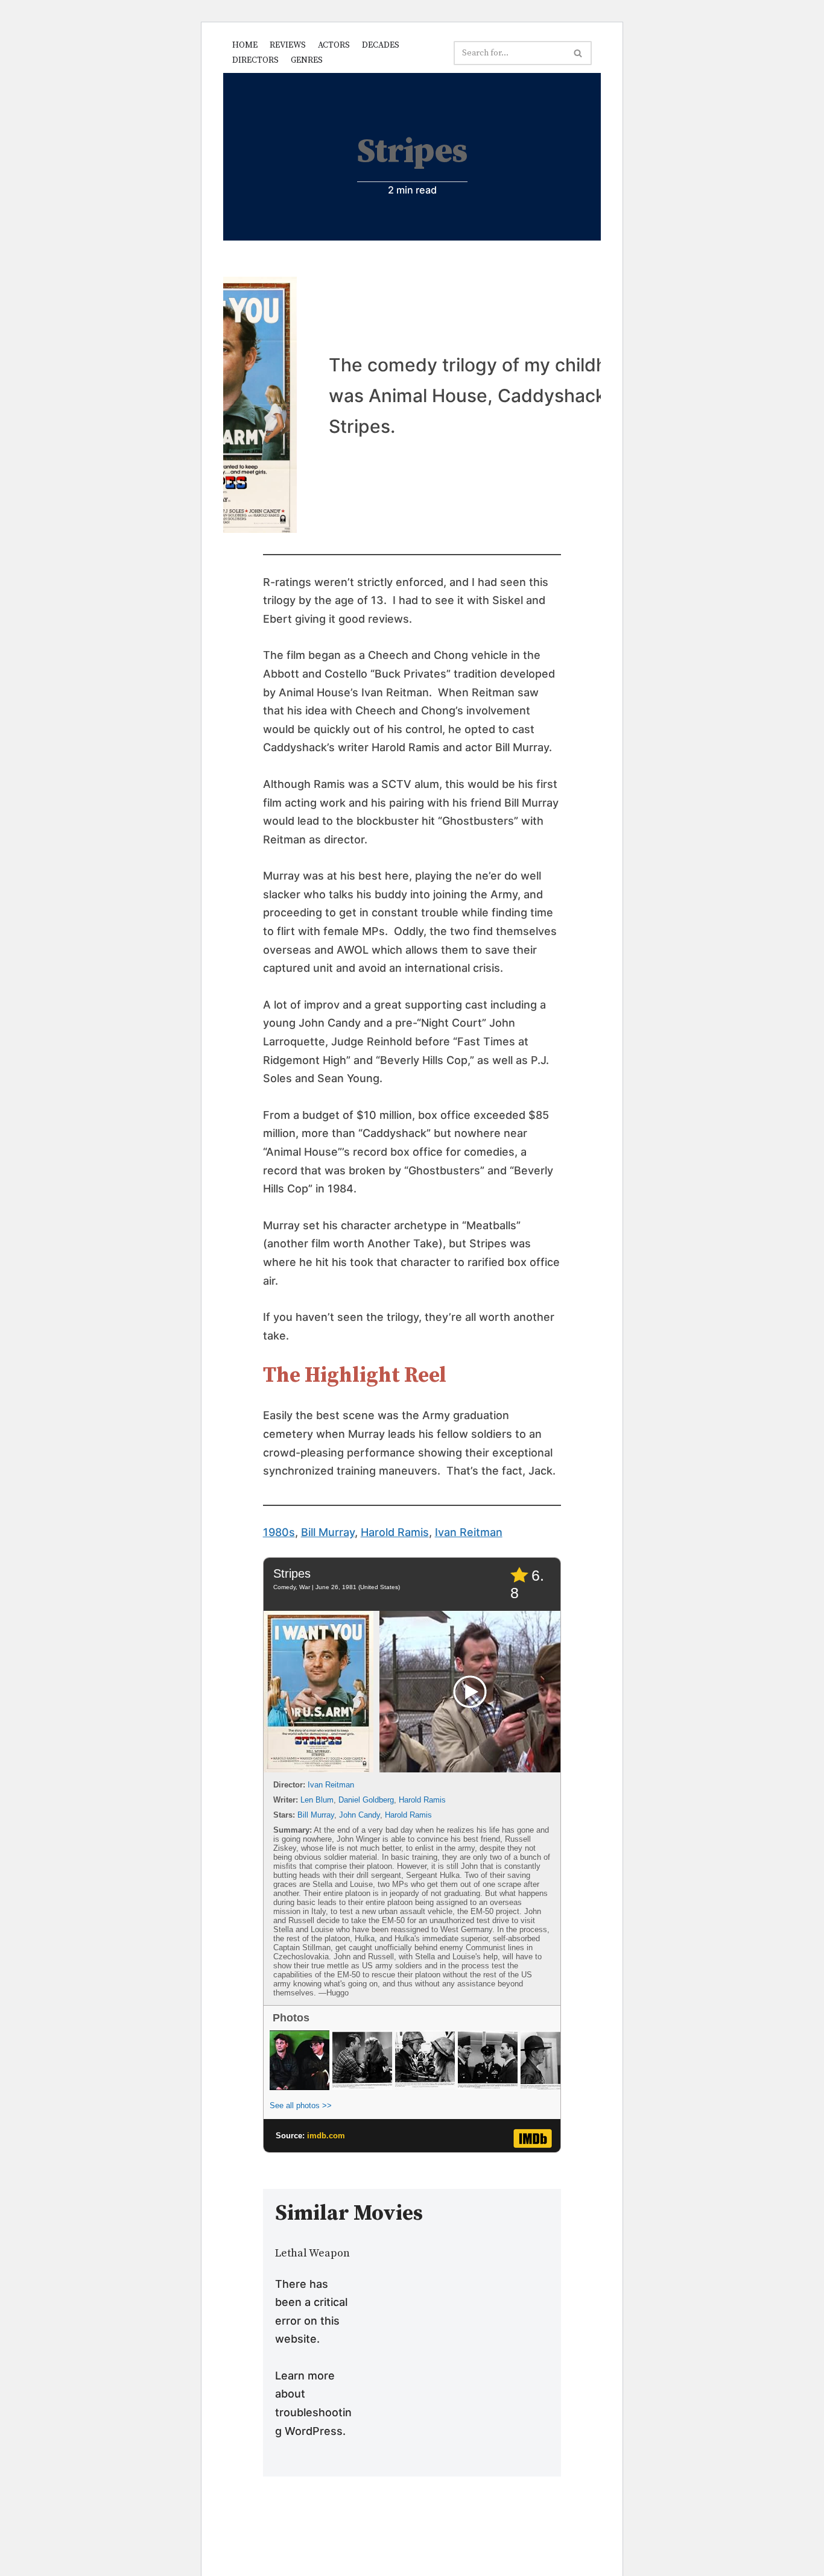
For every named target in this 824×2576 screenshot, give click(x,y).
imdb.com (326, 2136)
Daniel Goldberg (366, 1800)
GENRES (307, 60)
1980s (279, 1532)
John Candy (360, 1815)
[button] (578, 53)
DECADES (381, 45)
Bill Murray (328, 1532)
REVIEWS (288, 45)
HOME (245, 45)
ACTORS (334, 45)
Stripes (292, 1573)
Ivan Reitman (469, 1532)
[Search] (578, 53)
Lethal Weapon (312, 2253)
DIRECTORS (255, 60)
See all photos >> (301, 2105)
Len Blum (317, 1800)
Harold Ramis (395, 1532)
